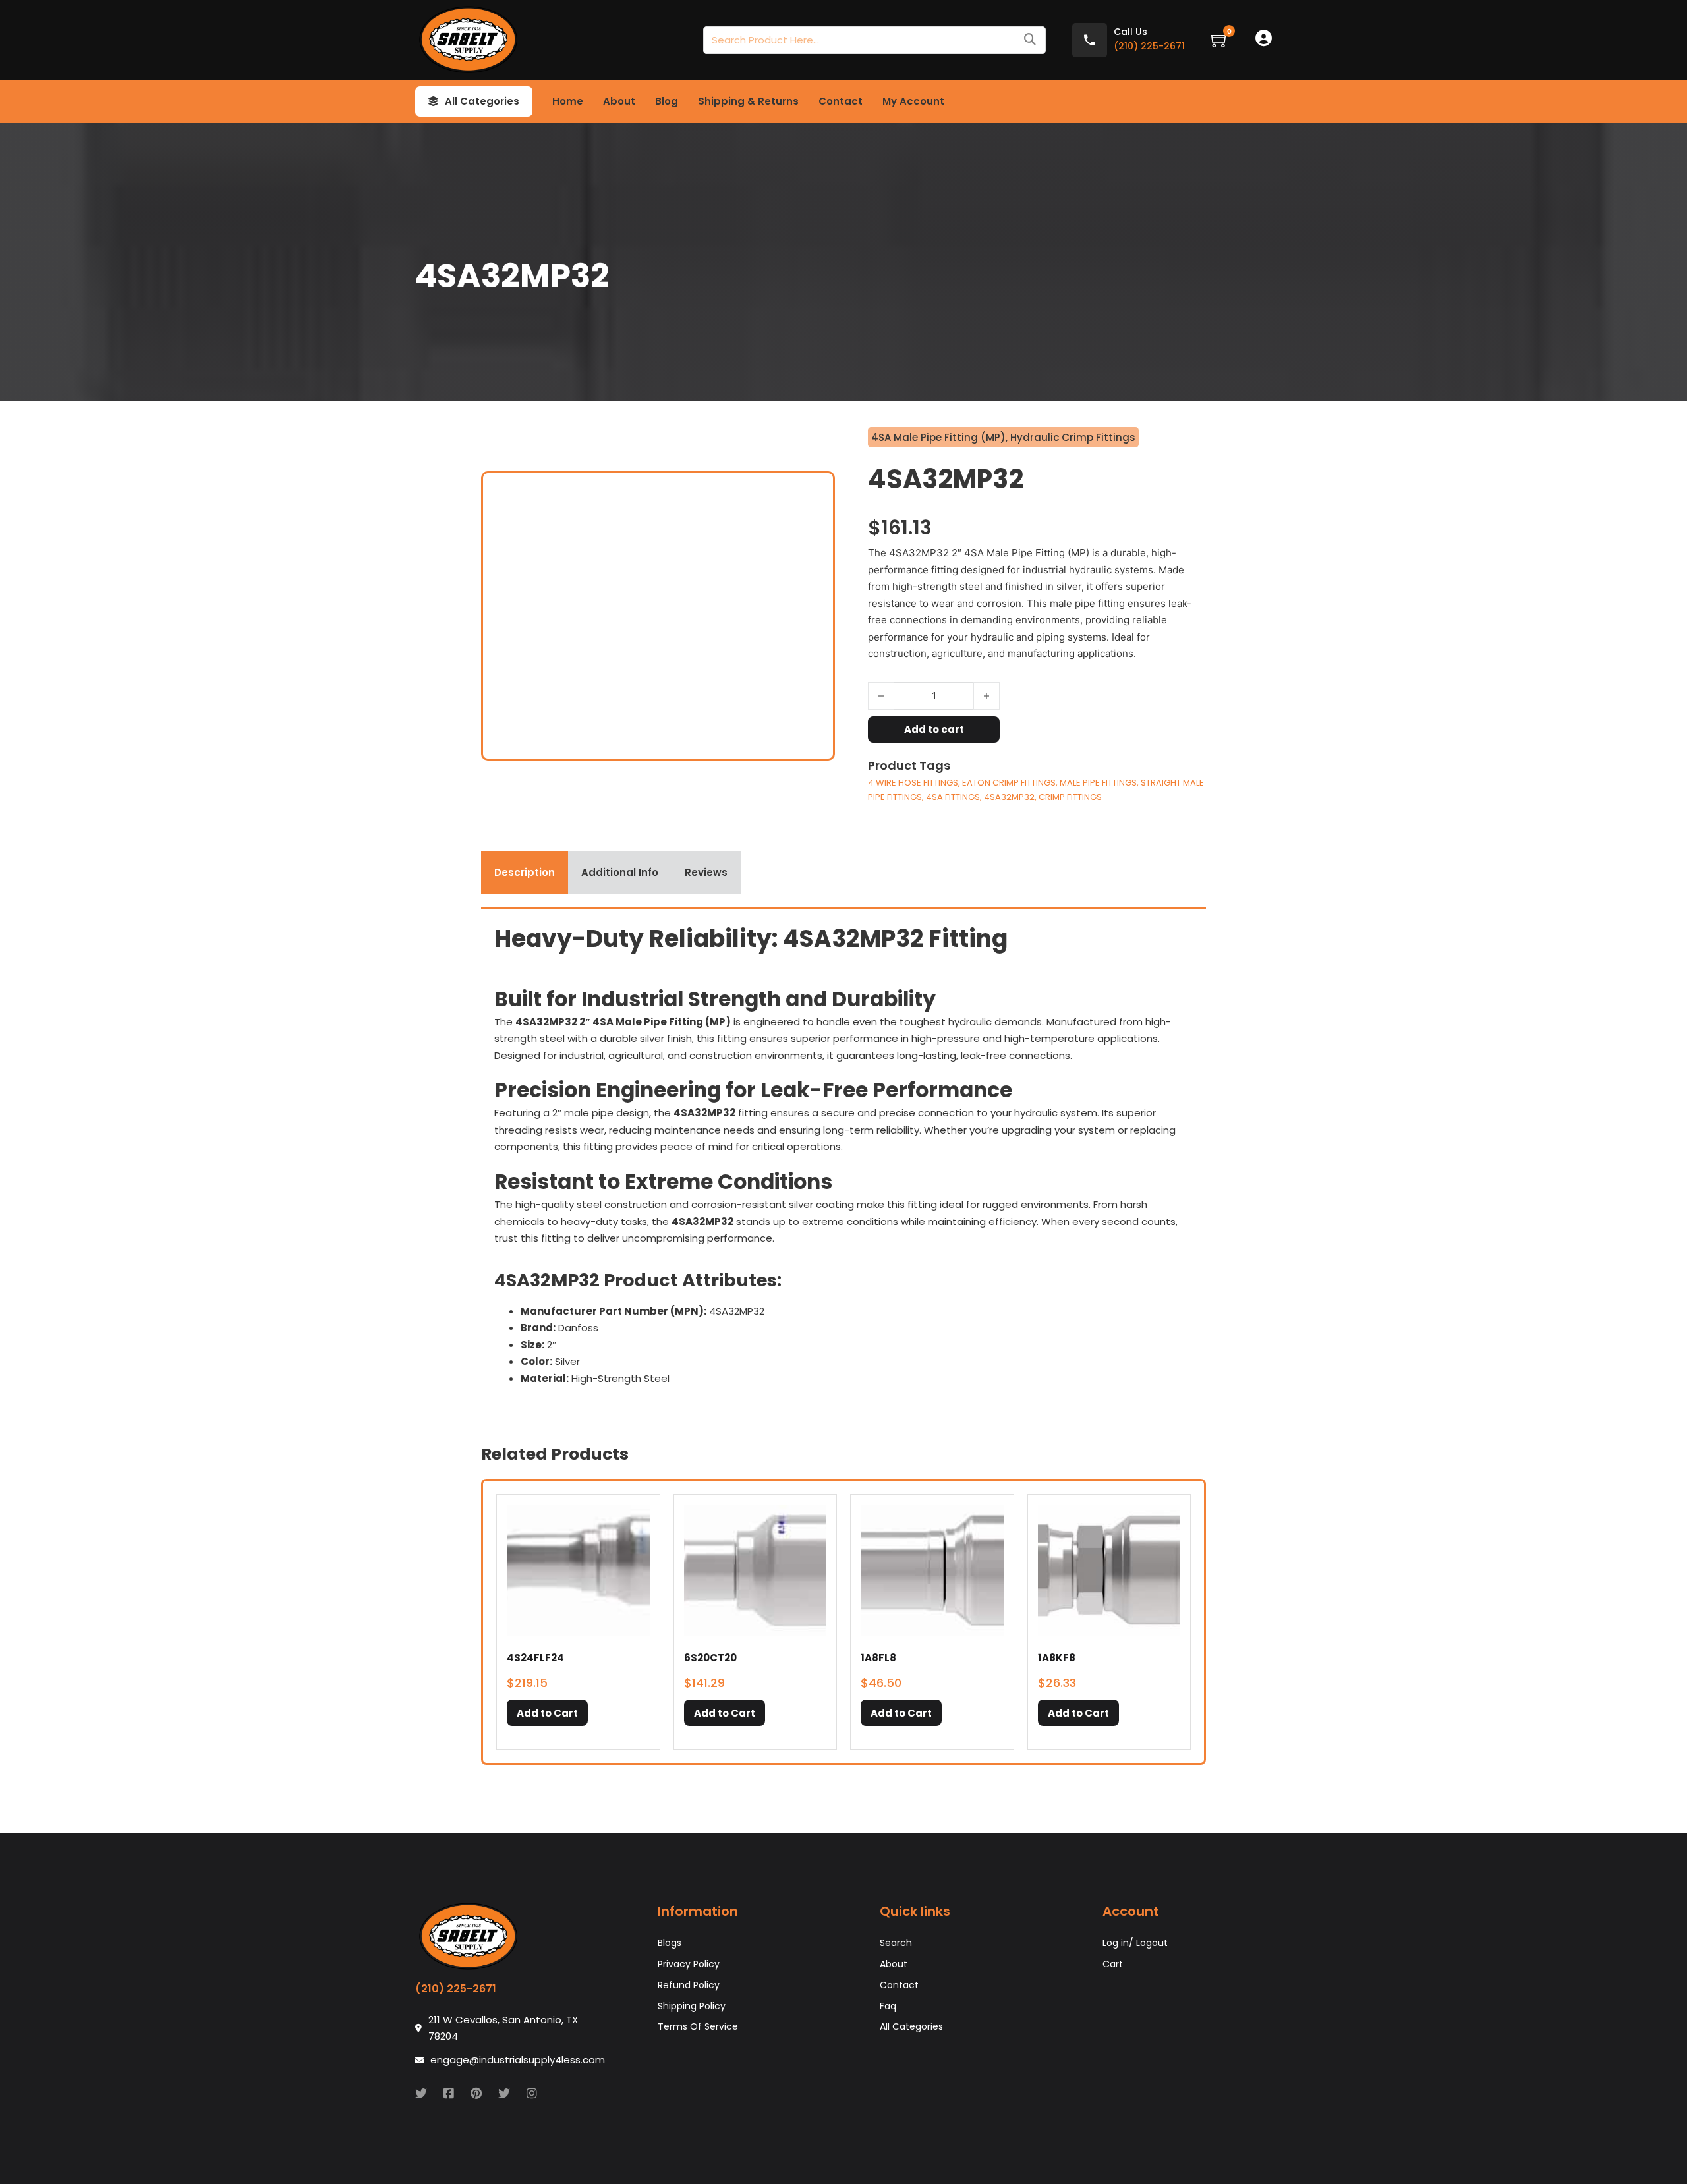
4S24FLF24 (535, 1658)
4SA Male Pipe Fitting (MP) (938, 437)
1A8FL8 (878, 1658)
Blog (667, 101)
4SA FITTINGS (953, 797)
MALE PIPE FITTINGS (1098, 783)
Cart (1113, 1964)
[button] (547, 1713)
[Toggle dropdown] (433, 101)
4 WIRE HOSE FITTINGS (913, 783)
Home (568, 101)
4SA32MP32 (1009, 797)
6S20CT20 (710, 1658)
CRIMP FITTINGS (1070, 797)
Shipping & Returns (748, 101)
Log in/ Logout (1135, 1943)
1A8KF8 (1057, 1658)
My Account (913, 101)
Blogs (670, 1943)
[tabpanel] (843, 1160)
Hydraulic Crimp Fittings (1073, 437)
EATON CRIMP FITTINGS (1009, 783)
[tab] (525, 873)
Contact (841, 101)
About (619, 101)
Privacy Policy (689, 1964)
